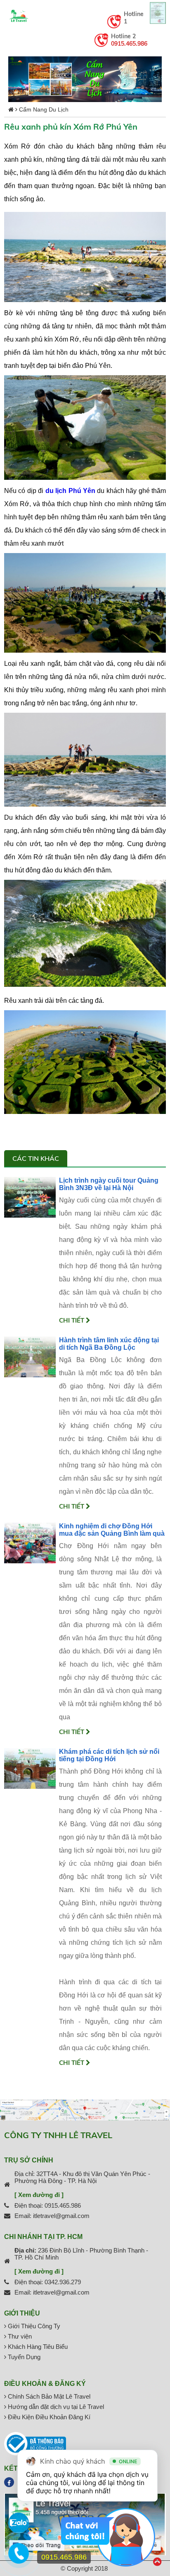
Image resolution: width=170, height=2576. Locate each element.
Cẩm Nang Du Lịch (44, 109)
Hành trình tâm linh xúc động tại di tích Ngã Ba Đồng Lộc (109, 1344)
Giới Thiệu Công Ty (33, 2326)
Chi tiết (72, 1320)
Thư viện (19, 2336)
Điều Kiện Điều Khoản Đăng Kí (48, 2417)
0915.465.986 (129, 44)
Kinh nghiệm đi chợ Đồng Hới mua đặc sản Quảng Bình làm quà (112, 1530)
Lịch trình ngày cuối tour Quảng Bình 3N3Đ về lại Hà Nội (109, 1184)
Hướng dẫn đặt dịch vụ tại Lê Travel (55, 2407)
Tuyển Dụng (23, 2357)
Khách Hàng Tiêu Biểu (37, 2347)
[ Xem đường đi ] (39, 2195)
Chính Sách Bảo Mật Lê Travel (48, 2396)
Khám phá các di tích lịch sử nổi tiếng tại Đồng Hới (109, 1755)
